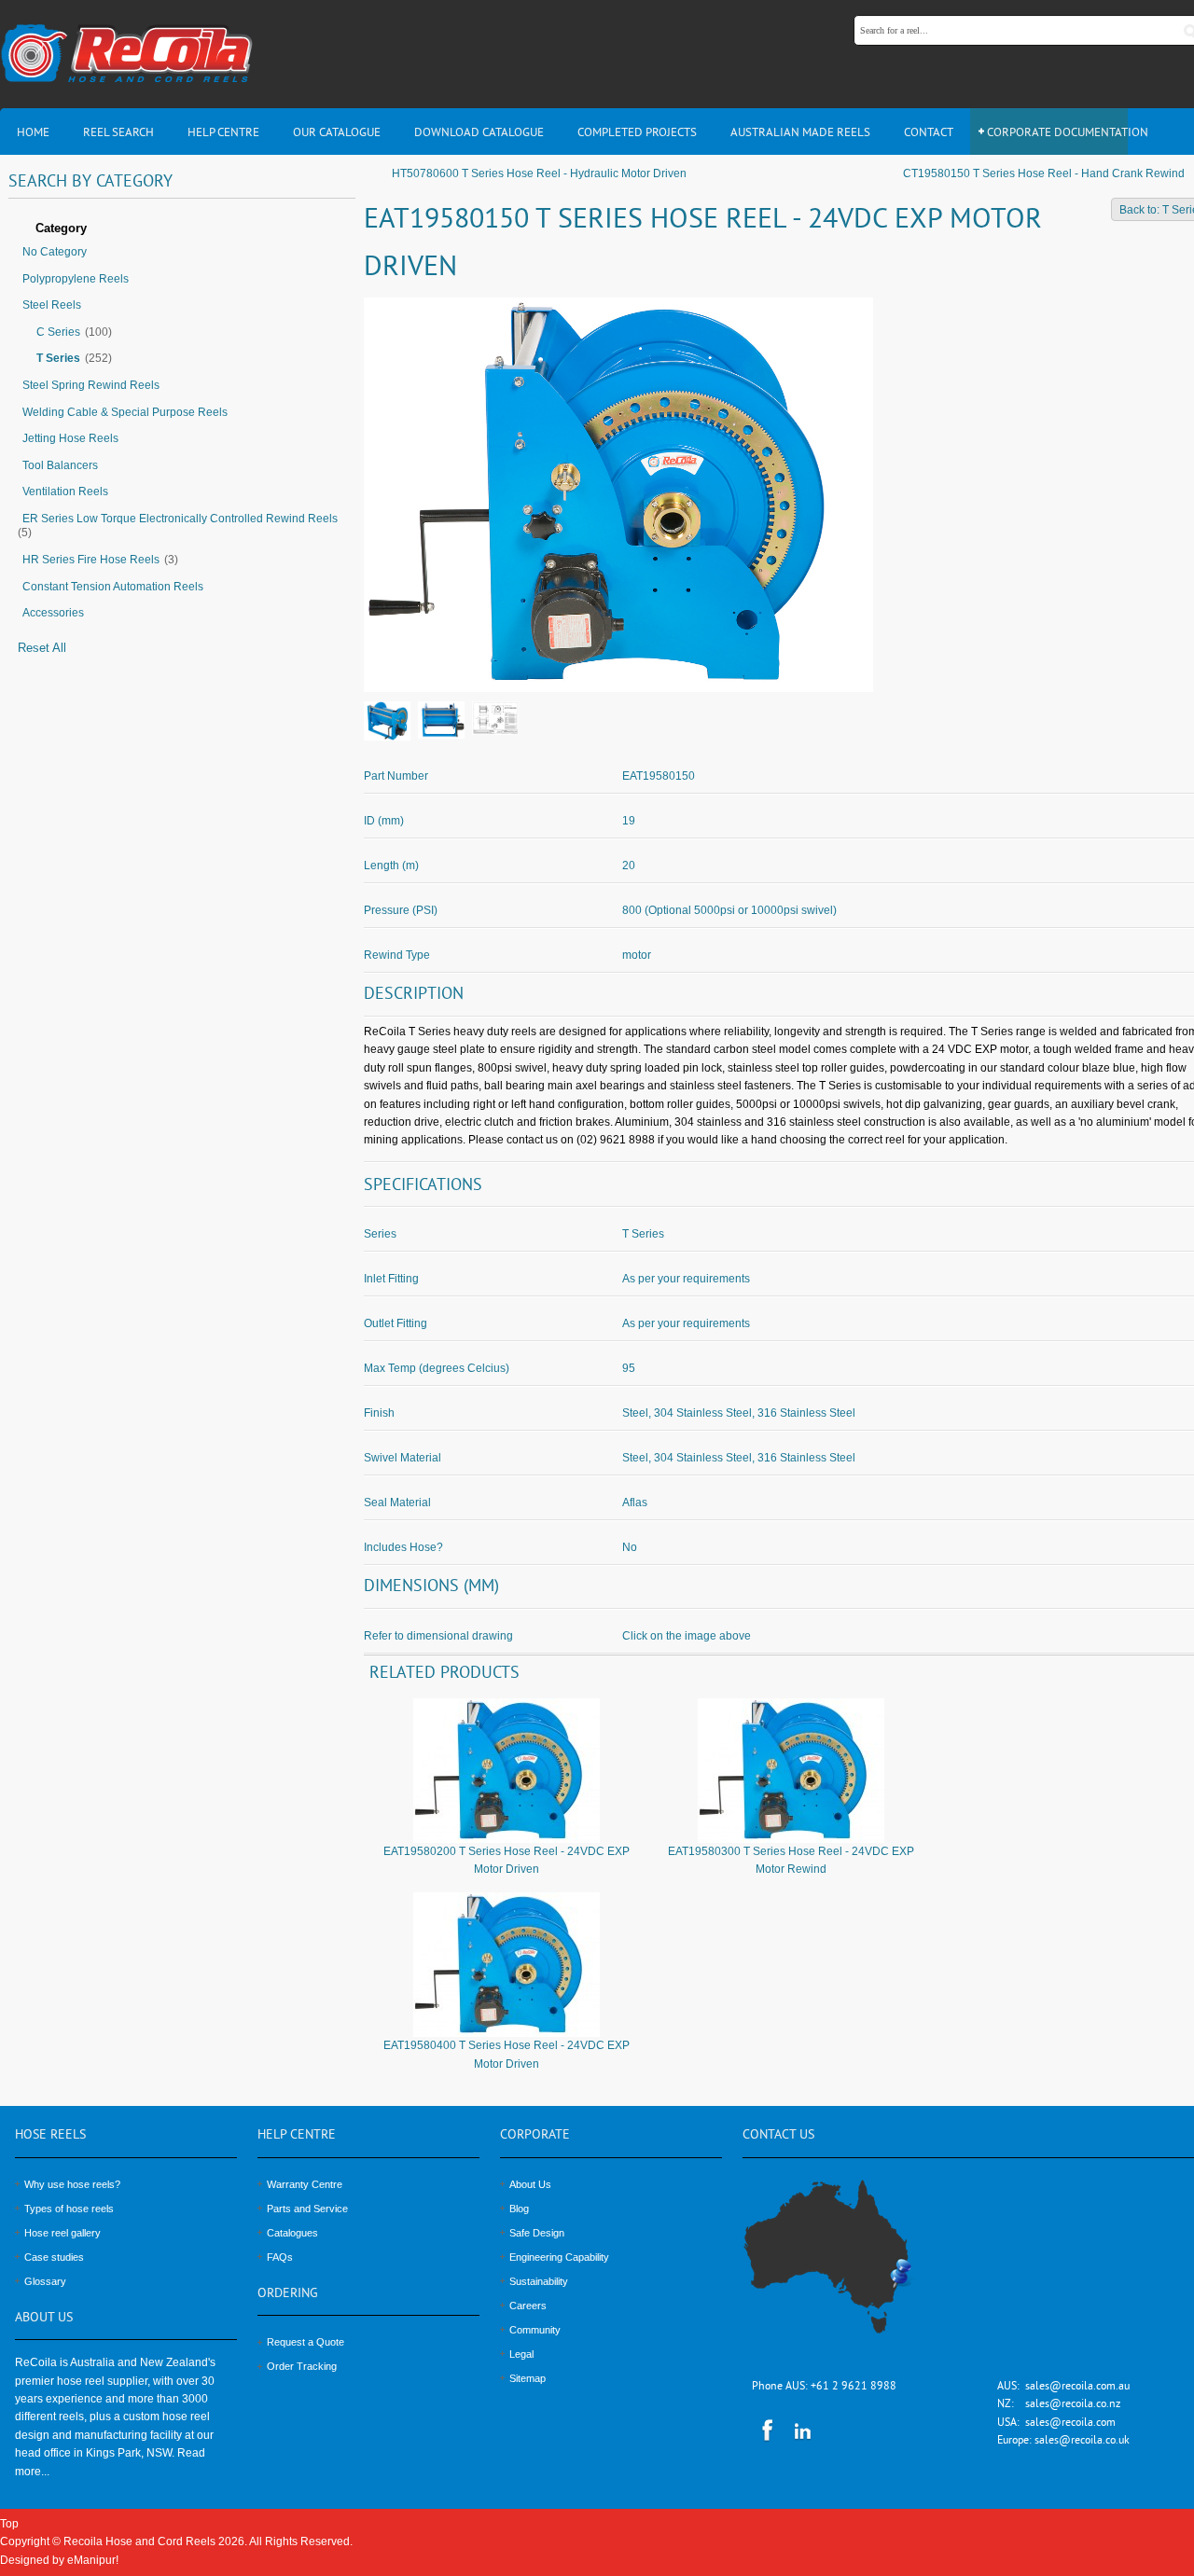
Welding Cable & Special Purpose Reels (125, 412)
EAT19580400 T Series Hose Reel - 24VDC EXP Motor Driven (507, 2054)
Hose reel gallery (62, 2233)
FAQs (280, 2257)
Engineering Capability (559, 2257)
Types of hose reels (69, 2209)
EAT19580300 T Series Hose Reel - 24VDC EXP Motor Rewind (791, 1860)
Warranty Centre (305, 2184)
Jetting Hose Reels (70, 438)
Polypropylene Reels (76, 279)
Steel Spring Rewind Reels (91, 385)
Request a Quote (305, 2342)
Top (9, 2524)
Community (535, 2330)
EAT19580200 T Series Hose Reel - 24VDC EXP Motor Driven (507, 1860)
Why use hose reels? (72, 2184)
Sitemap (528, 2378)
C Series (58, 332)
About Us (530, 2184)
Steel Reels (52, 305)
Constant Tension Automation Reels (113, 587)
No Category (55, 252)
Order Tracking (302, 2366)
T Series (58, 358)
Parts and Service (307, 2209)
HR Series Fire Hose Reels (91, 560)
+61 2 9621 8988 (854, 2387)
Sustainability (539, 2281)
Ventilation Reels (65, 492)
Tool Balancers (60, 465)
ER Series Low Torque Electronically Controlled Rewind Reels (180, 519)
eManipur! (93, 2560)
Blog (519, 2209)
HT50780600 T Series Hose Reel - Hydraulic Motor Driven (539, 173)
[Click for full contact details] (848, 2267)
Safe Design (537, 2233)
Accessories (53, 613)
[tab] (182, 229)
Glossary (45, 2281)
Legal (521, 2354)
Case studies (54, 2257)
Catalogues (292, 2233)
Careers (528, 2306)
